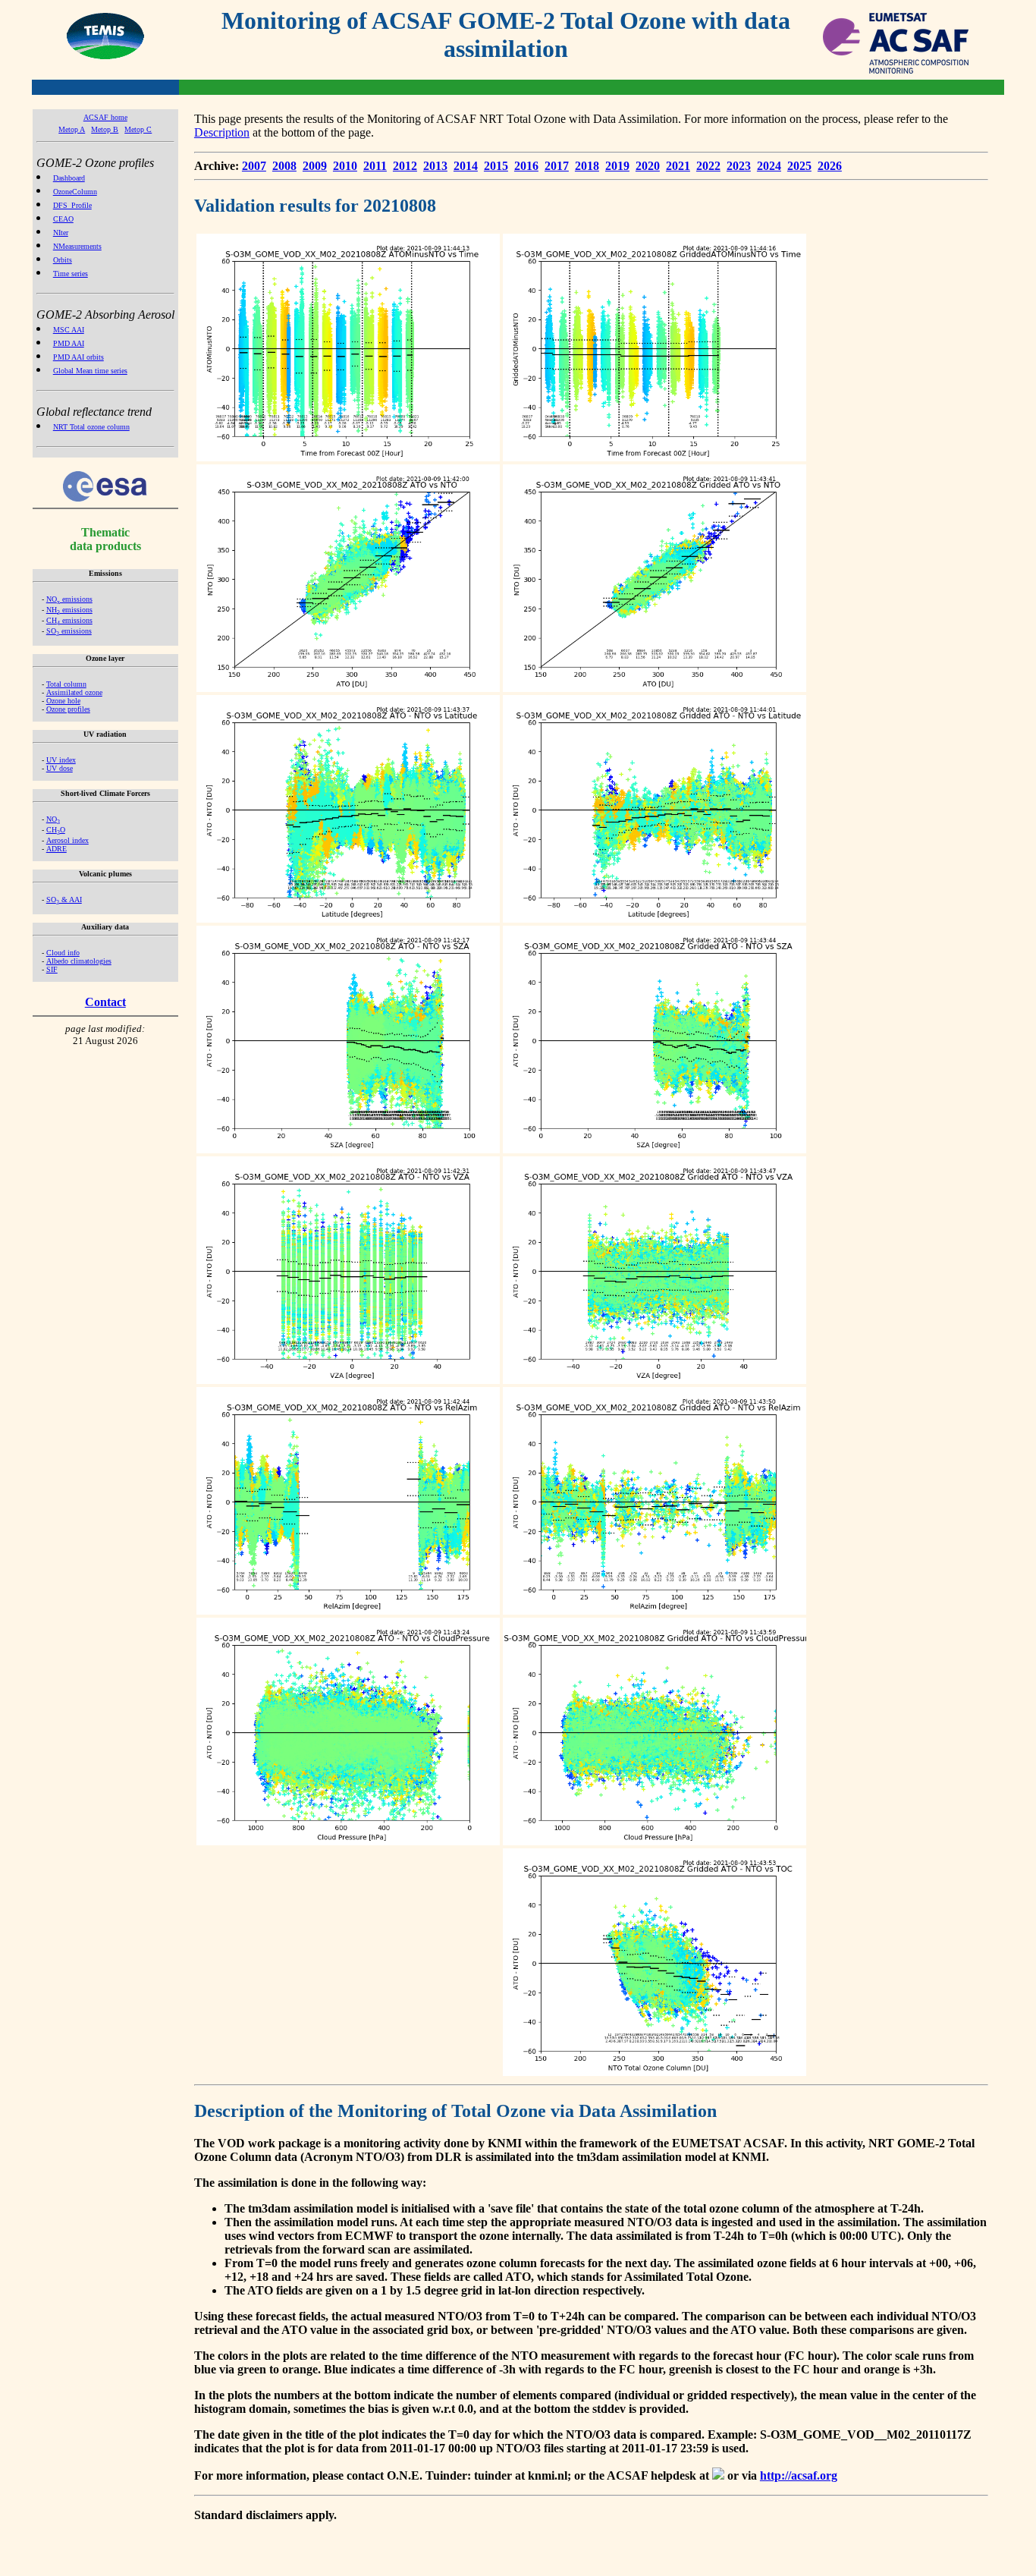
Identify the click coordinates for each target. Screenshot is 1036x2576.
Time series (71, 274)
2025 (799, 166)
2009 (315, 166)
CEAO (63, 219)
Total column (66, 684)
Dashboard (69, 178)
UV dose (60, 768)
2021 (678, 166)
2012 (405, 166)
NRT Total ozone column (91, 427)
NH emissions (69, 610)
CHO (56, 830)
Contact (105, 1002)
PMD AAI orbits (78, 357)
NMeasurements (77, 246)
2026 (830, 166)
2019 (617, 166)
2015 (496, 166)
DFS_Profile (72, 205)
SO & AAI (64, 900)
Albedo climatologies (79, 961)
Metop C (138, 129)
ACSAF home (105, 117)
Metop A (72, 129)
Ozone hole (63, 701)
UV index (61, 760)
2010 (345, 166)
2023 (739, 166)
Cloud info (63, 953)
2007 (254, 166)
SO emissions (69, 631)
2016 (526, 166)
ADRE (57, 849)
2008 (284, 166)
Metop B (105, 129)
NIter (61, 233)
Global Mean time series (90, 371)
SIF (52, 969)
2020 (648, 166)
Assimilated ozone (74, 692)
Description (222, 132)
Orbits (63, 260)
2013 (435, 166)
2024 (769, 166)
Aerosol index (67, 840)
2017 (557, 166)
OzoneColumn (75, 192)
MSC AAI (69, 330)
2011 (375, 166)
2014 (466, 166)
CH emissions (69, 620)
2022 (708, 166)
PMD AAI (69, 343)
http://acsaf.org (799, 2475)
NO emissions (69, 599)
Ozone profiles (68, 709)
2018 (587, 166)
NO (53, 819)
